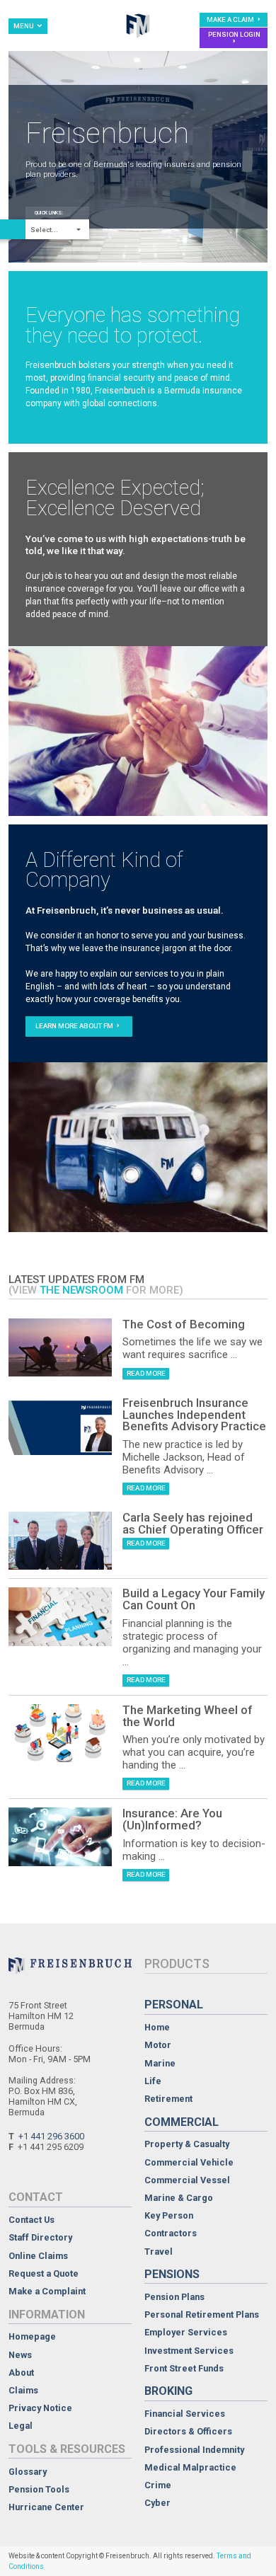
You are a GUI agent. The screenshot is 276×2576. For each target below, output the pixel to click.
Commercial (182, 2122)
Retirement (168, 2099)
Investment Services (189, 2351)
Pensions (172, 2274)
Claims (23, 2391)
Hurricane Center (46, 2508)
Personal (174, 2005)
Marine (160, 2064)
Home (157, 2028)
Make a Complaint (47, 2292)
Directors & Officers (188, 2432)
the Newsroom (81, 1290)
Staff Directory (40, 2238)
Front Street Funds (184, 2369)
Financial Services (185, 2414)
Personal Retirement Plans (202, 2315)
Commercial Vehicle (189, 2163)
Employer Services (186, 2333)
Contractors (171, 2234)
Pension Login (234, 34)
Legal (21, 2426)
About (21, 2373)
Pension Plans (174, 2298)
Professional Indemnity (194, 2450)
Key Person (169, 2216)
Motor (158, 2046)
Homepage (32, 2337)
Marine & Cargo (179, 2198)
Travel (159, 2252)
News (20, 2356)
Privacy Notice (40, 2409)
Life (153, 2082)
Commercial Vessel (187, 2181)
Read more (146, 1373)
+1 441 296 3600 (51, 2136)
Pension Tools (39, 2490)
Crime (158, 2486)
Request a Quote (44, 2274)
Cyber (157, 2503)
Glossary (28, 2472)
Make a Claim (231, 19)
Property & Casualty (187, 2145)
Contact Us (31, 2220)
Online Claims (38, 2256)
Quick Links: (49, 213)
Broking (168, 2391)
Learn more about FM (75, 1026)
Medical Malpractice (190, 2468)
